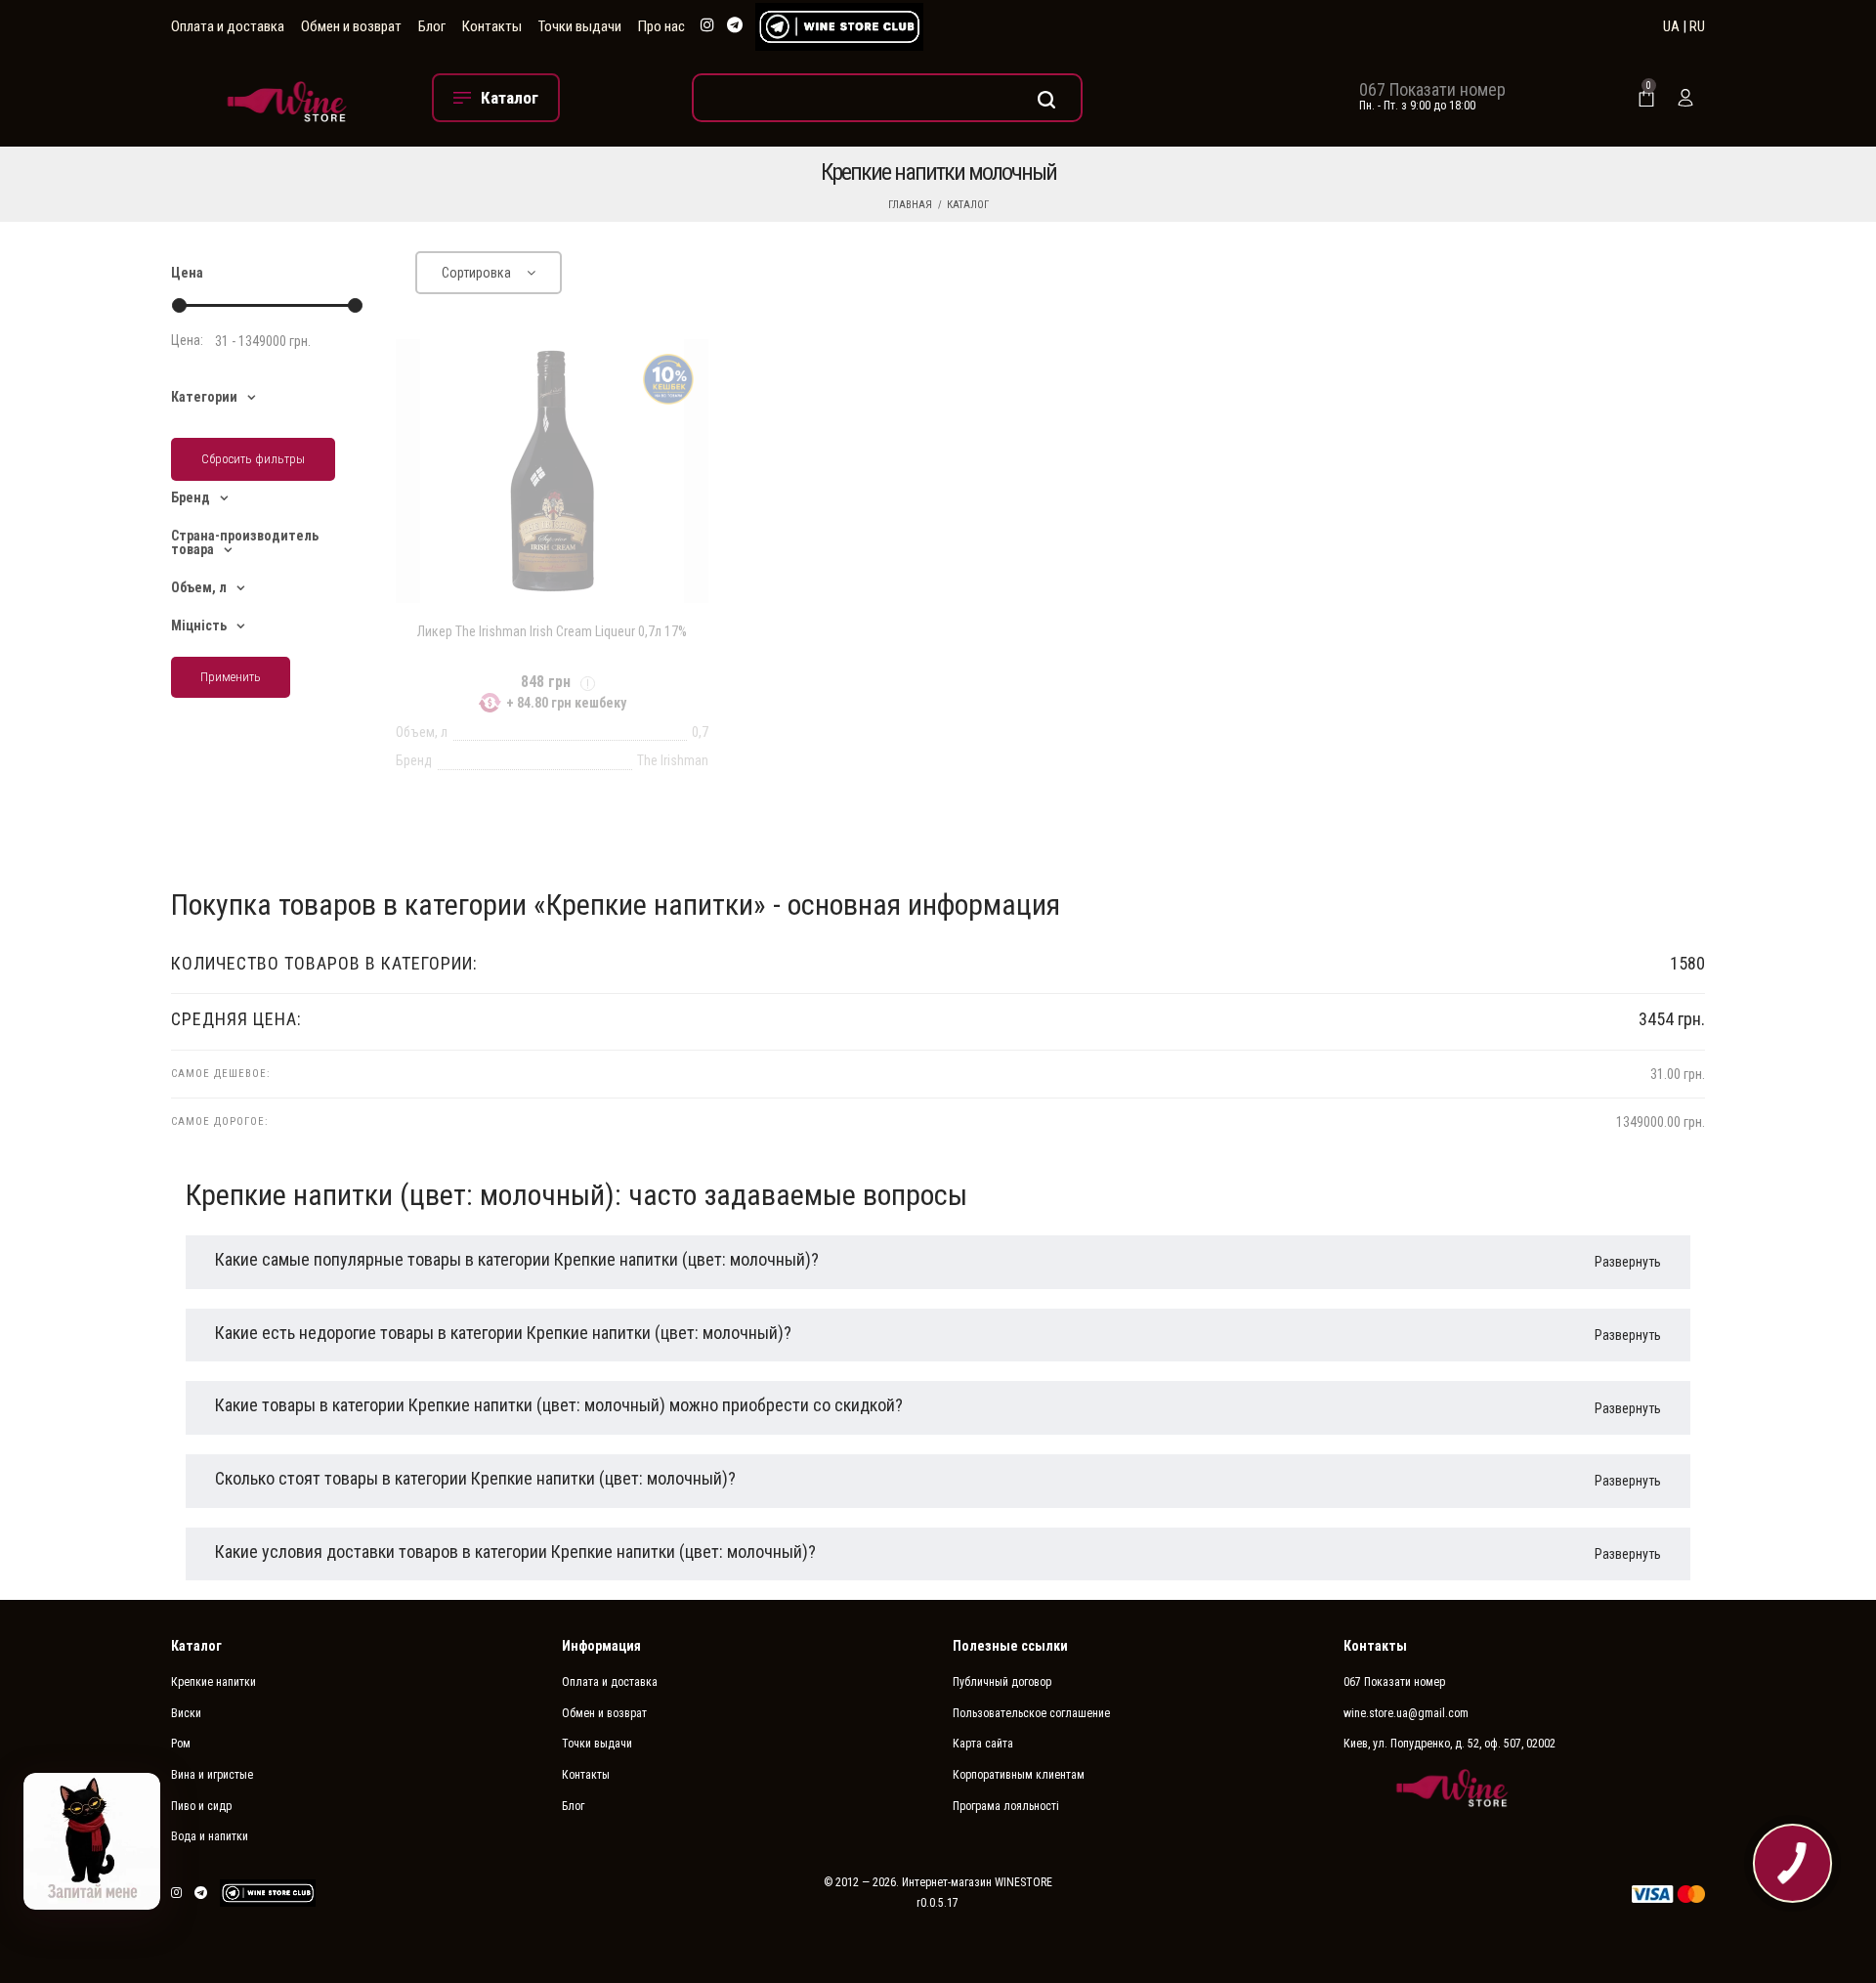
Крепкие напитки (213, 1682)
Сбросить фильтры (253, 459)
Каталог (968, 205)
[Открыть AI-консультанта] (92, 1841)
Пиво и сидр (201, 1806)
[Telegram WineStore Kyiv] (839, 27)
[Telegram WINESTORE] (735, 26)
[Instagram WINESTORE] (707, 26)
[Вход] (1685, 98)
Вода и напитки (210, 1836)
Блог (432, 26)
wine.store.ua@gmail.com (1406, 1713)
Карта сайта (983, 1744)
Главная (910, 205)
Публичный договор (1002, 1682)
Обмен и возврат (351, 26)
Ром (181, 1744)
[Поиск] (887, 98)
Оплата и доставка (228, 26)
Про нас (661, 26)
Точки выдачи (580, 26)
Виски (186, 1713)
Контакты (492, 26)
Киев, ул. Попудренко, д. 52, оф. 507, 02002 (1450, 1744)
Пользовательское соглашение (1031, 1713)
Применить (231, 677)
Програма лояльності (1006, 1806)
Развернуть (1628, 1262)
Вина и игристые (212, 1775)
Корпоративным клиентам (1019, 1775)
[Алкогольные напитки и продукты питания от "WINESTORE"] (287, 97)
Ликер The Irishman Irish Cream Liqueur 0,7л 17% (552, 631)
